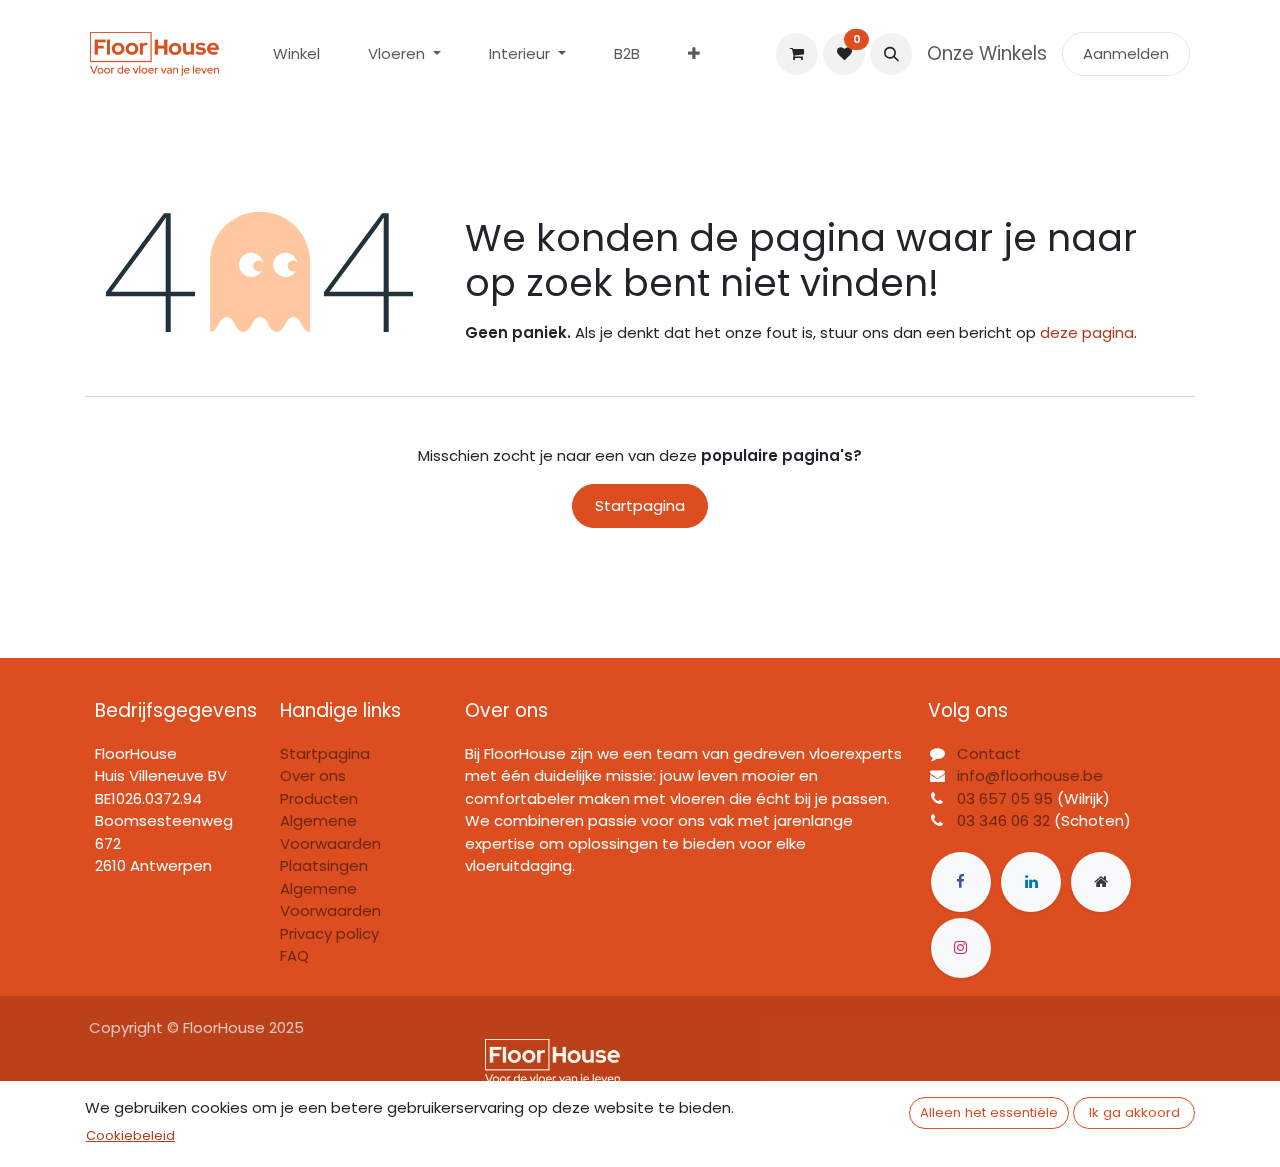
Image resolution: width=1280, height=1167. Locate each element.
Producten (319, 798)
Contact (989, 753)
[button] (891, 54)
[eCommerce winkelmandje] (797, 54)
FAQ (294, 955)
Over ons (313, 775)
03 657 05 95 (1005, 798)
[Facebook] (961, 882)
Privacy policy (329, 933)
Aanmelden (1126, 53)
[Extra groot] (1101, 882)
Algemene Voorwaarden (330, 900)
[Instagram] (961, 948)
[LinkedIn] (1031, 882)
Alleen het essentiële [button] (989, 1112)
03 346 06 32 (1003, 820)
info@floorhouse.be (1030, 775)
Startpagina (640, 505)
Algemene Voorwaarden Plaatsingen (330, 843)
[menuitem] (296, 54)
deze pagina (1087, 332)
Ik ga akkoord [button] (1134, 1112)
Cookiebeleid (130, 1135)
